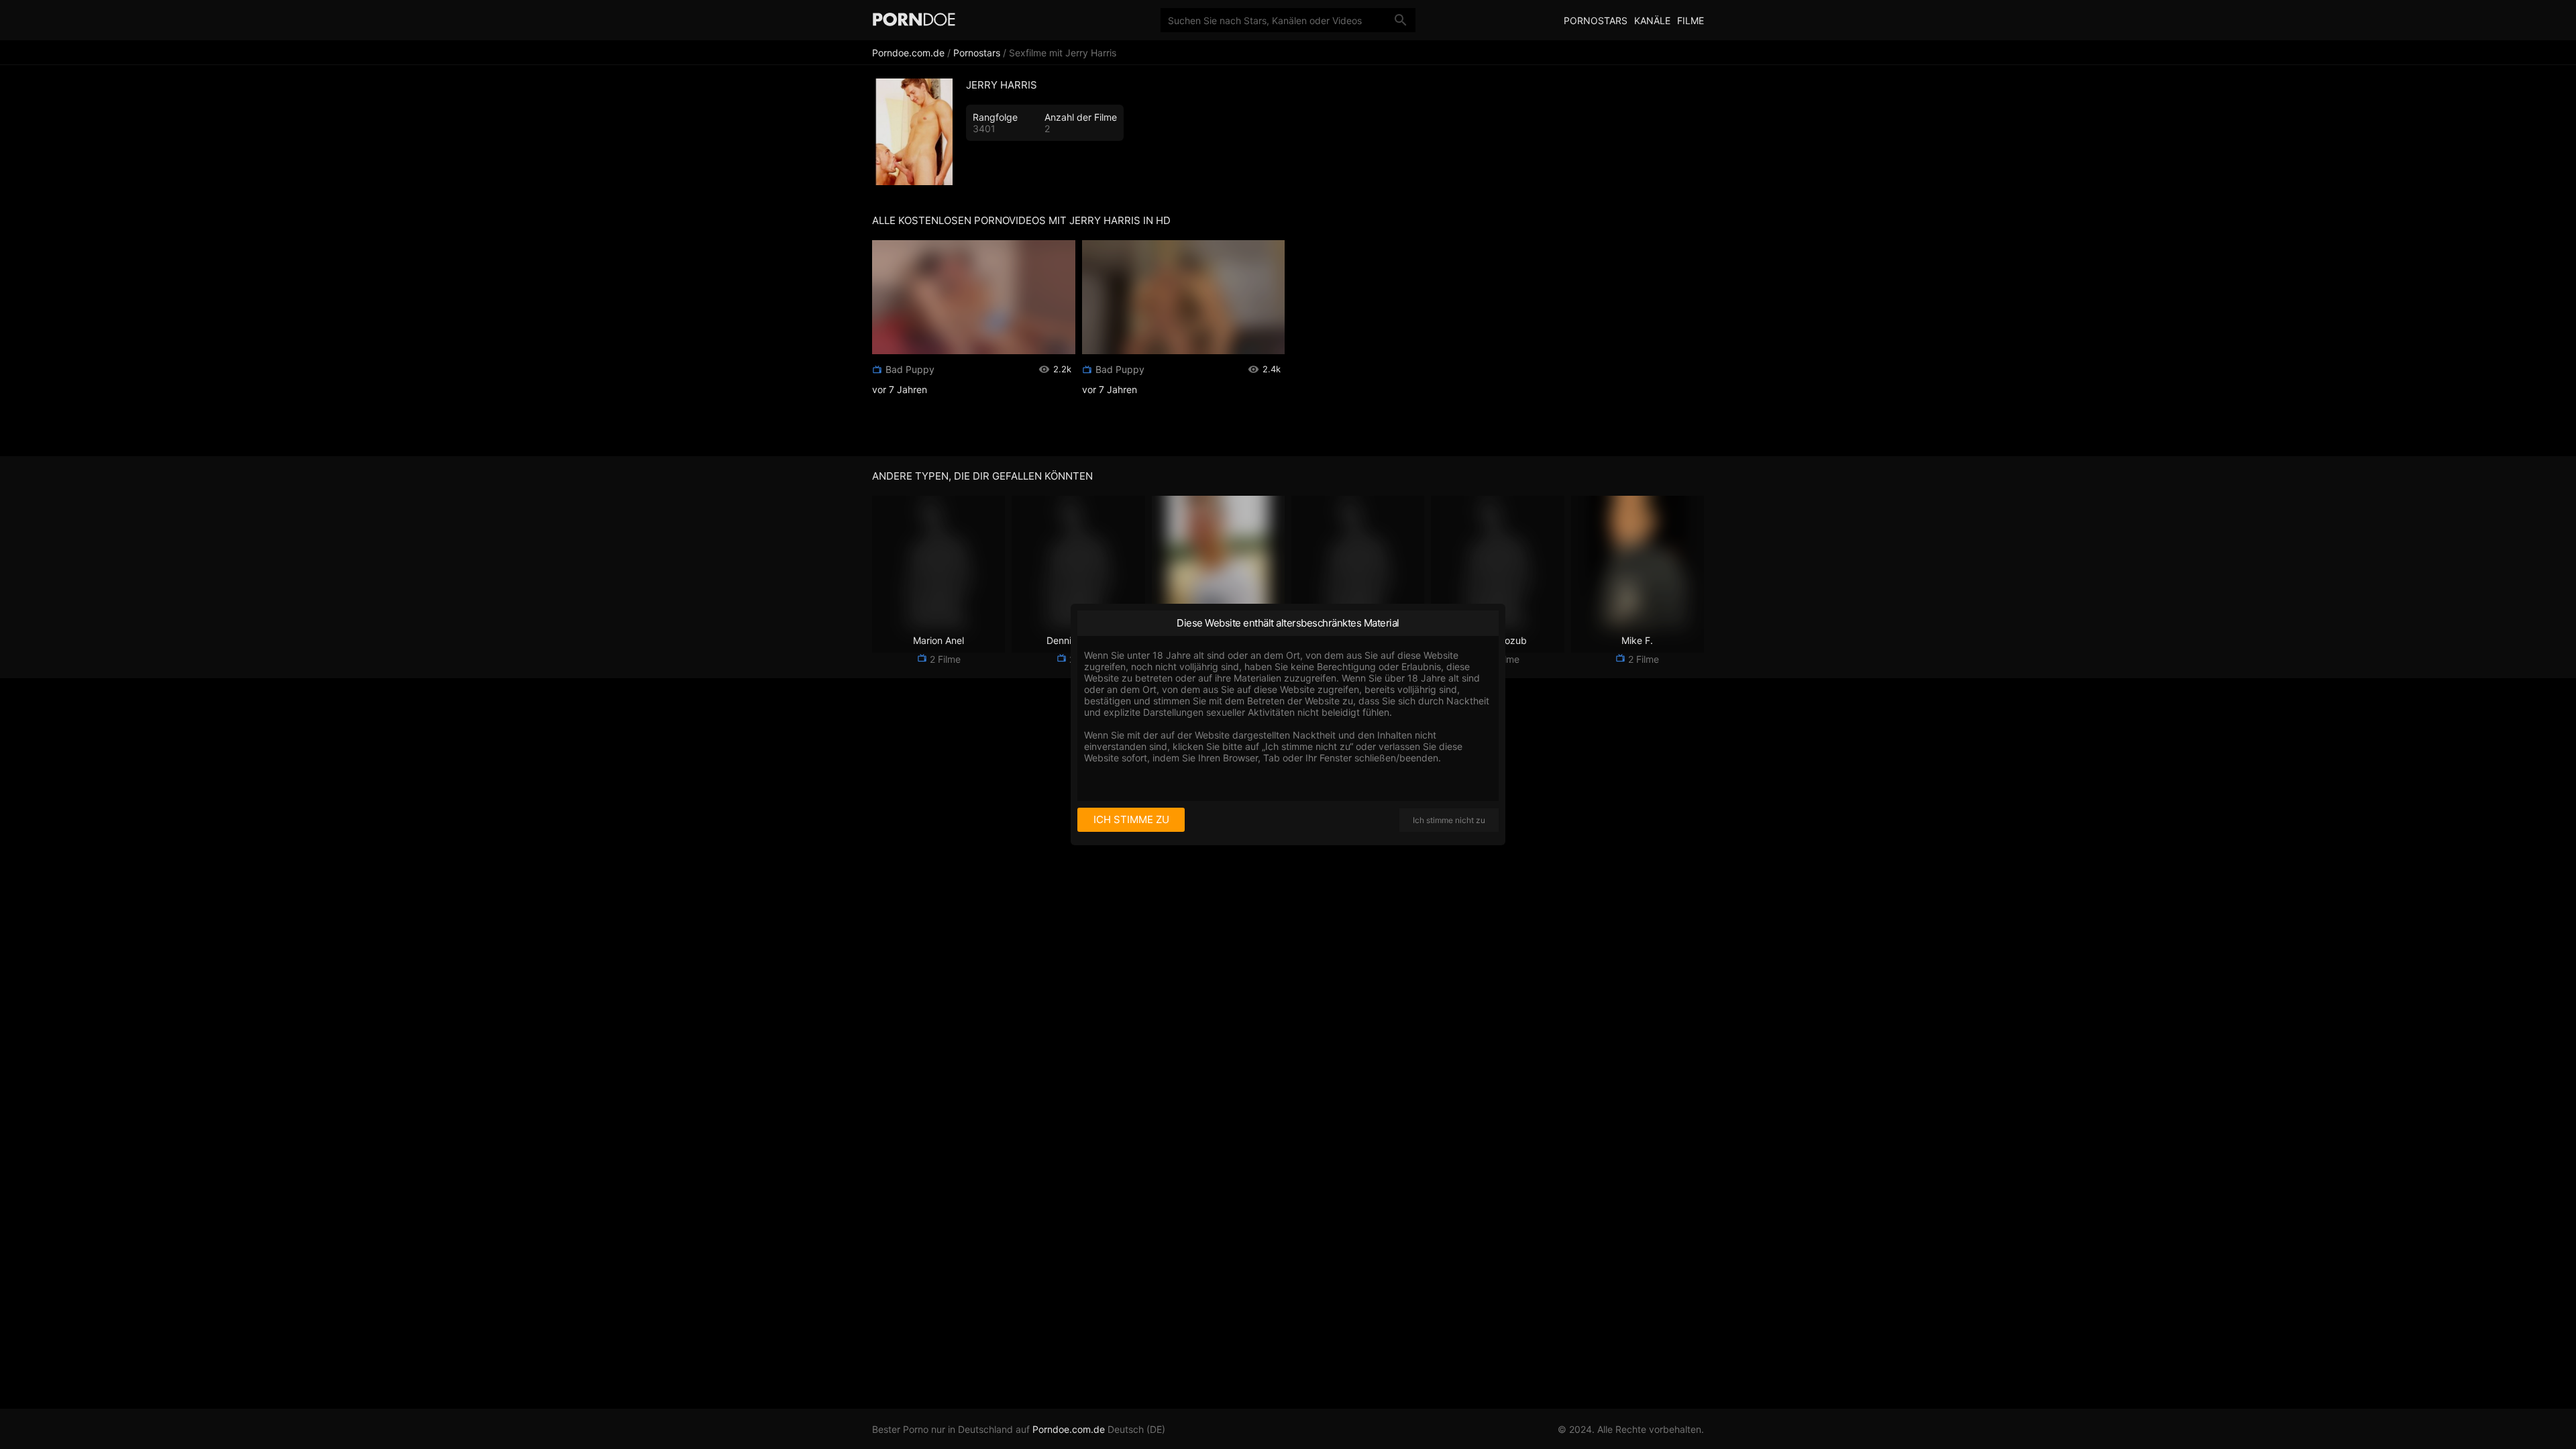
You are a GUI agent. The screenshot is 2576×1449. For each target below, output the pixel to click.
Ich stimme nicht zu (1449, 820)
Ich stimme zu (1131, 819)
